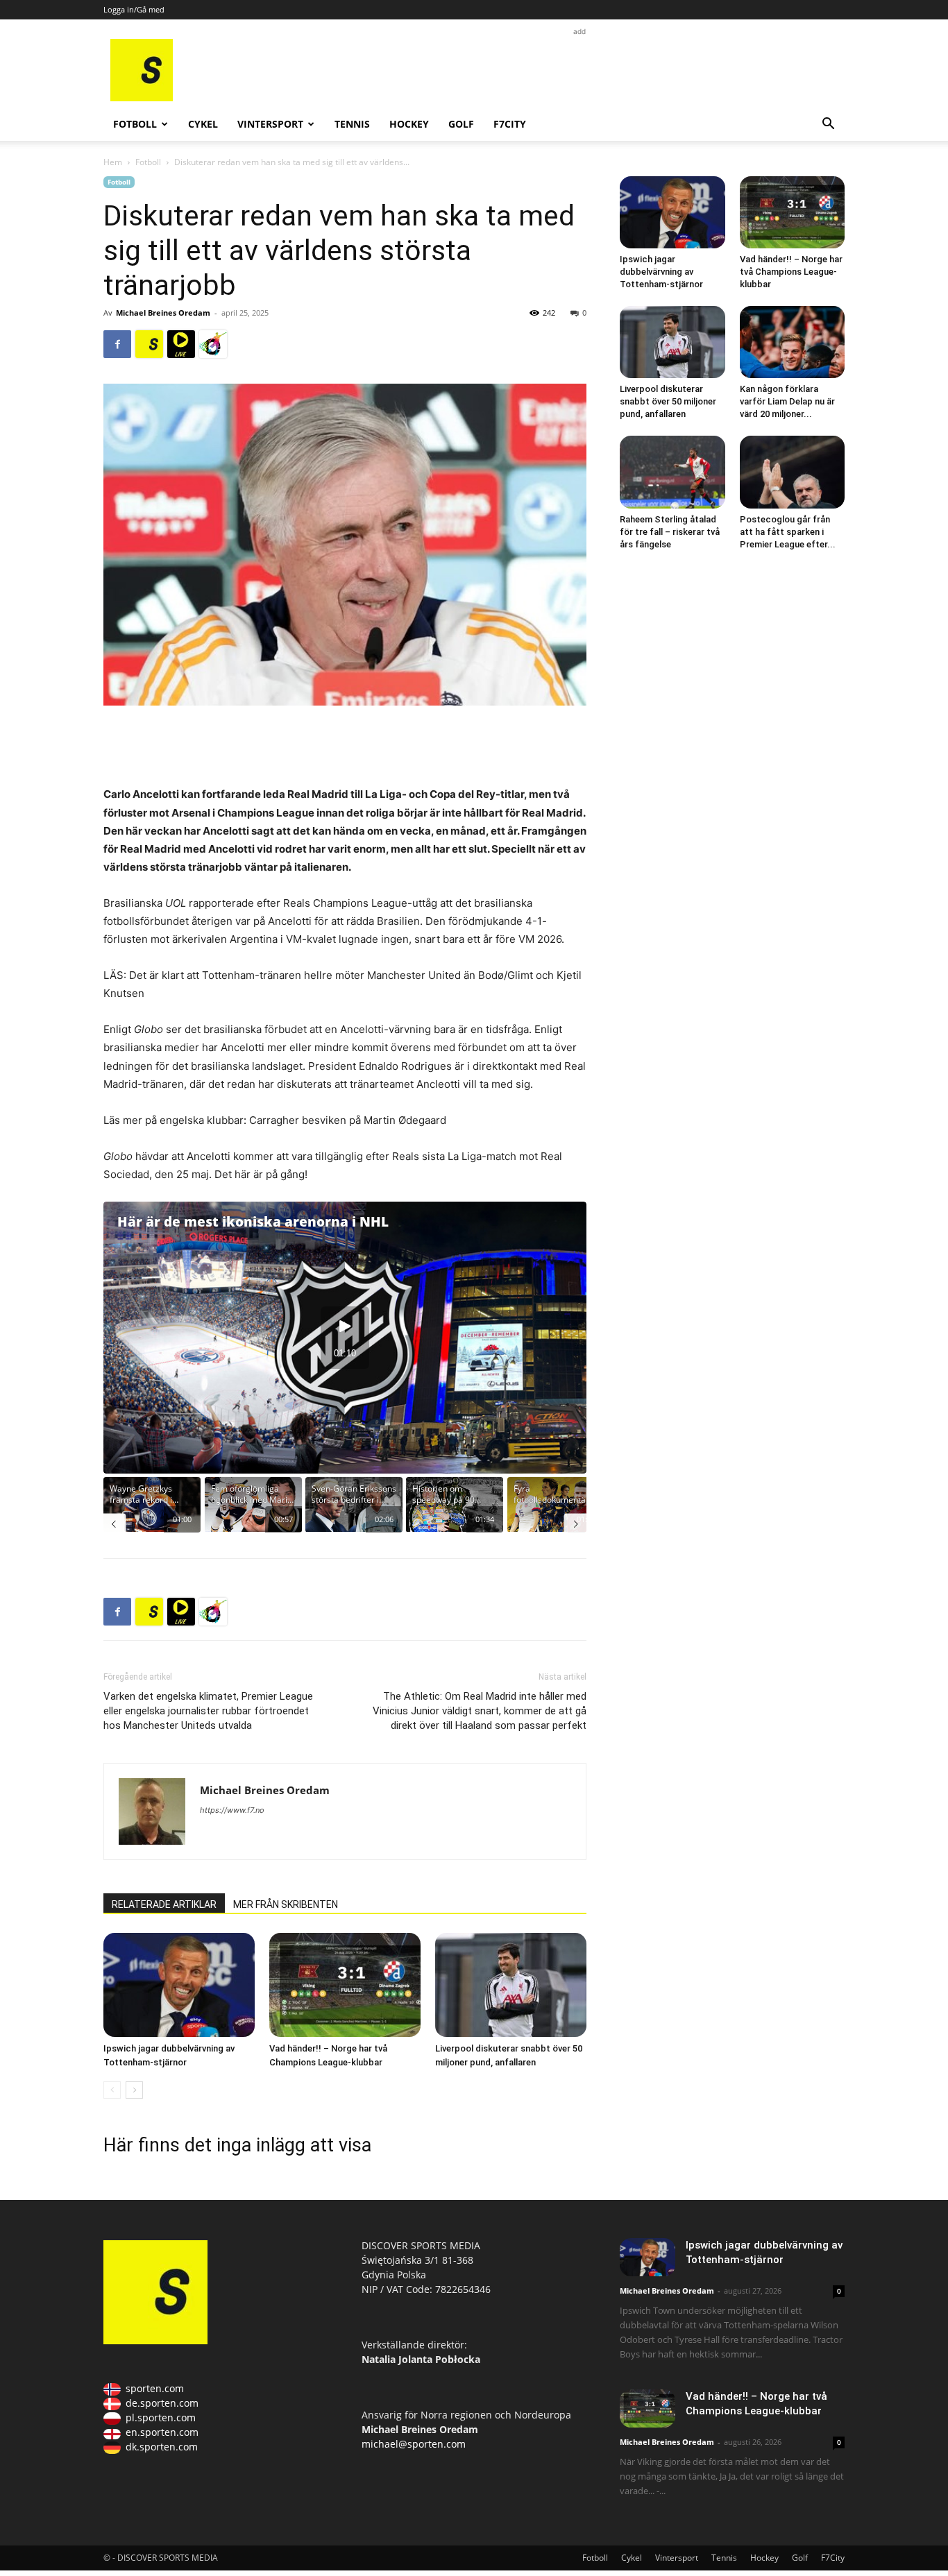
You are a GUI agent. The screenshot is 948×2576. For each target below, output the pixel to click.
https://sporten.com (149, 344)
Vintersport (270, 124)
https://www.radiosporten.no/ (213, 344)
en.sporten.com (162, 2432)
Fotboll (135, 124)
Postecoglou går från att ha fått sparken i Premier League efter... (788, 532)
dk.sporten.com (162, 2447)
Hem (113, 162)
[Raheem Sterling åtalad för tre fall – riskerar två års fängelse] (672, 472)
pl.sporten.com (161, 2417)
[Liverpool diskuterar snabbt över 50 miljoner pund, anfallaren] (511, 1985)
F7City (510, 124)
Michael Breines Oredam (163, 313)
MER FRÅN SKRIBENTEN (286, 1904)
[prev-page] (112, 2090)
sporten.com (155, 2388)
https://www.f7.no (232, 1810)
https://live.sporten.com (181, 344)
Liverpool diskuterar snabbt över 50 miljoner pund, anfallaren (668, 401)
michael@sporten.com (414, 2444)
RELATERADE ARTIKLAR (164, 1904)
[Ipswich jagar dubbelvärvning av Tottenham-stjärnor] (179, 1985)
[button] (828, 125)
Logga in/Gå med (134, 9)
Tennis (352, 124)
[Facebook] (117, 344)
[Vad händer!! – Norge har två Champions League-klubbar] (345, 1985)
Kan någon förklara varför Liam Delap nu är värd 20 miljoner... (787, 401)
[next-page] (134, 2090)
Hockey (409, 124)
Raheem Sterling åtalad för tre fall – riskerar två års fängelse (670, 532)
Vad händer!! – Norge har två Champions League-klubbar (791, 272)
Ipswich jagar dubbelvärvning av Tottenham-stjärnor (661, 272)
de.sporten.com (162, 2403)
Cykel (203, 124)
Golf (461, 124)
